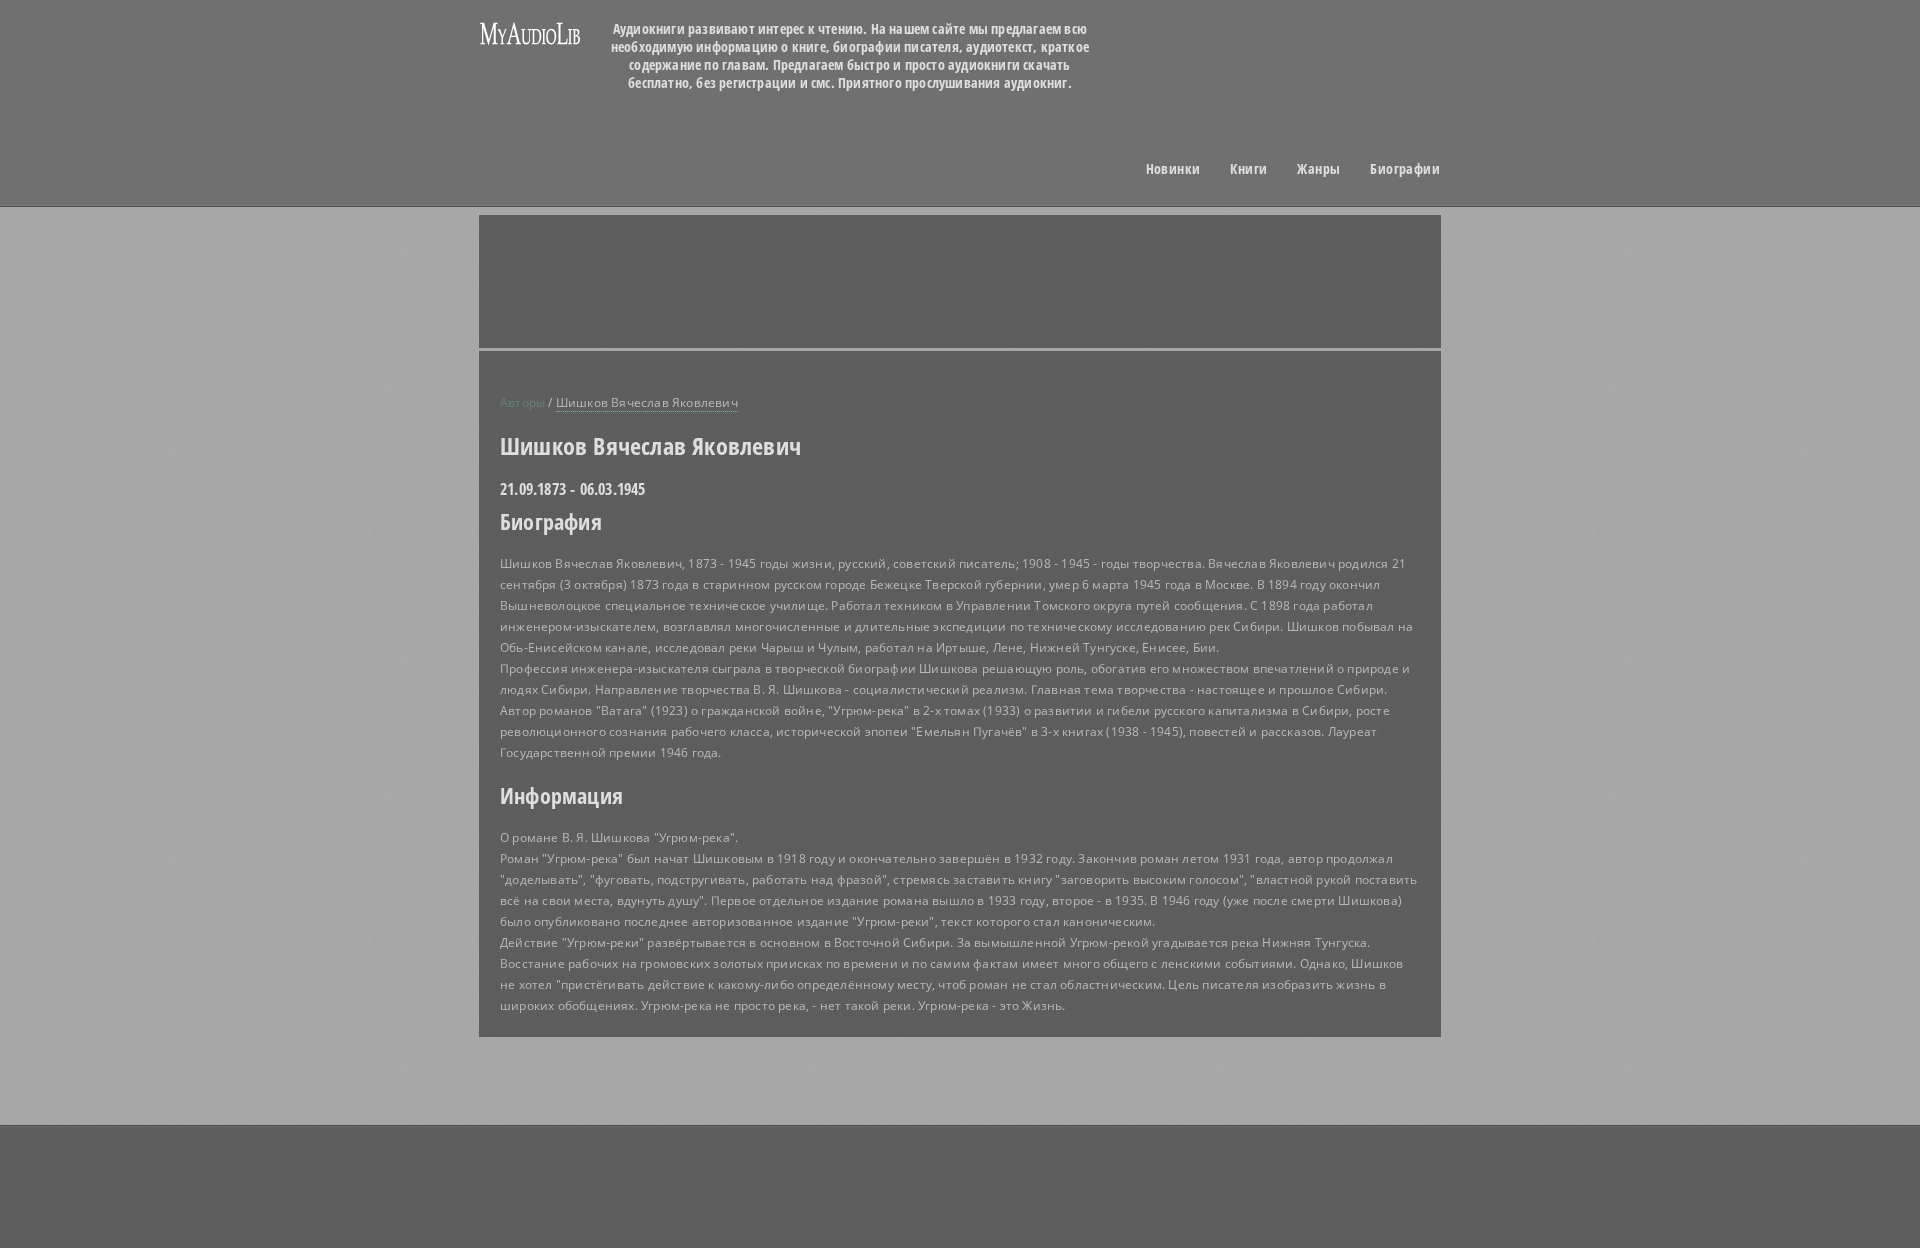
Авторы (522, 402)
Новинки (1173, 169)
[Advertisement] (985, 281)
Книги (1248, 169)
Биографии (1405, 169)
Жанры (1318, 169)
